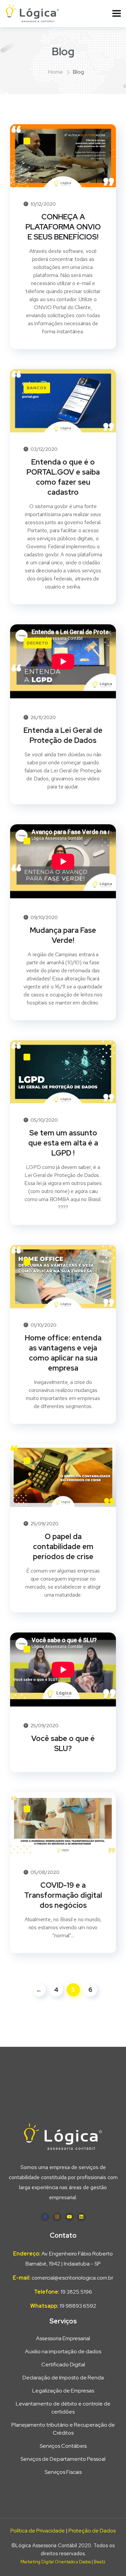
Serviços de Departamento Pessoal (63, 2459)
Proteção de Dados (92, 2531)
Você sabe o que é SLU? (63, 1744)
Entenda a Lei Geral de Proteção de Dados (63, 735)
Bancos (37, 388)
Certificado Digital (63, 2364)
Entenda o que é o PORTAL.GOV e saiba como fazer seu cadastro (63, 477)
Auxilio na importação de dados (63, 2351)
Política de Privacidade (38, 2531)
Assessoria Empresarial (63, 2338)
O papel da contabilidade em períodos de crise (63, 1547)
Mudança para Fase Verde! (63, 935)
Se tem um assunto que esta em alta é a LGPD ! (63, 1143)
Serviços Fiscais (63, 2472)
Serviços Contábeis (63, 2446)
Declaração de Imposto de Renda (63, 2378)
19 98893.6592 (78, 2306)
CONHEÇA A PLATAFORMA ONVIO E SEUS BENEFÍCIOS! (63, 227)
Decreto (38, 643)
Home (55, 72)
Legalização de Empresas (63, 2391)
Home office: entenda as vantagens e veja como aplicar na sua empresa (63, 1353)
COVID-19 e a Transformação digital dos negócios (63, 1895)
